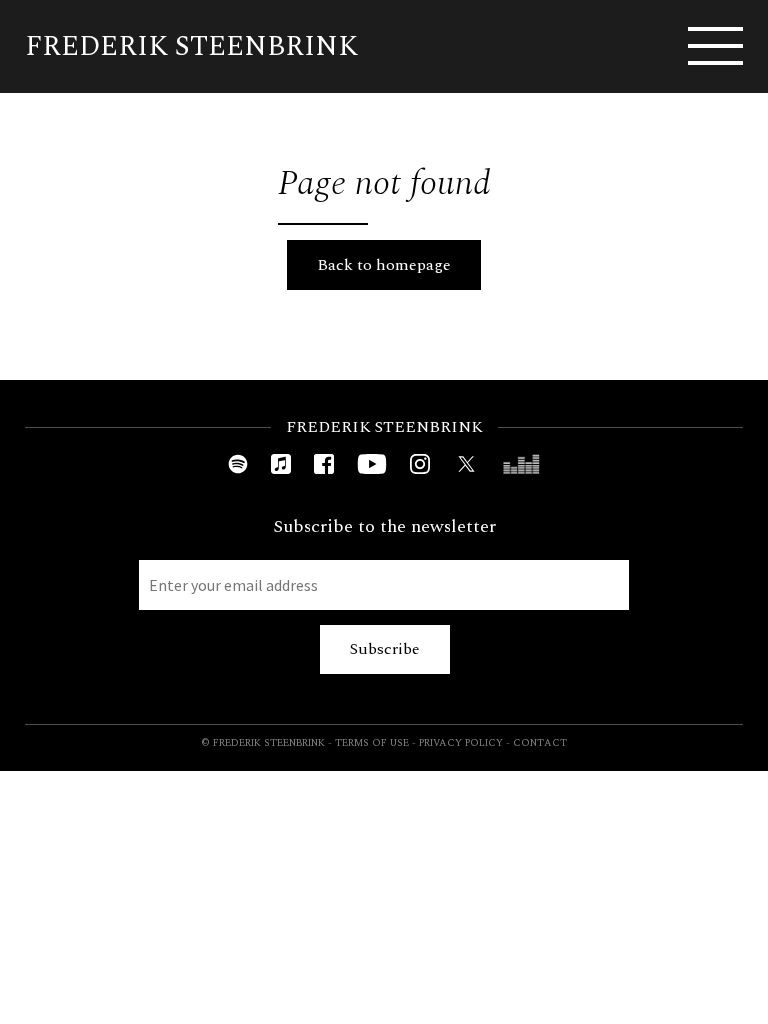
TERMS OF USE (372, 743)
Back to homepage (384, 265)
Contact (540, 743)
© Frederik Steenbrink (263, 743)
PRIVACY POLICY (461, 743)
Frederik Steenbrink (191, 46)
